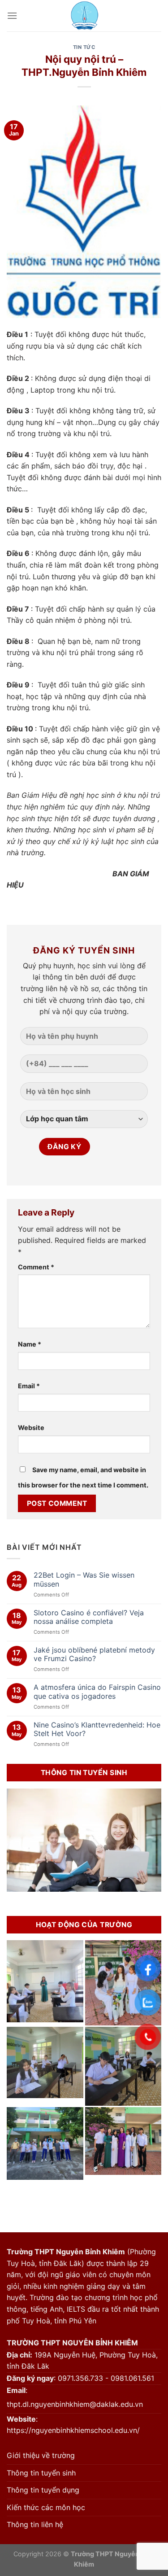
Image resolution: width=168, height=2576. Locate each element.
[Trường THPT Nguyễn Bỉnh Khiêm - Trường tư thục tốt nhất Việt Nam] (84, 16)
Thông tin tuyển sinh (41, 2473)
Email (29, 1386)
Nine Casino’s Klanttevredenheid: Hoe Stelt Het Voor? (97, 1729)
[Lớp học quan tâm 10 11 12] (84, 1123)
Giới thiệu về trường (41, 2455)
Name (30, 1344)
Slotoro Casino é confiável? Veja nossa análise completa (89, 1617)
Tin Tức (84, 47)
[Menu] (12, 15)
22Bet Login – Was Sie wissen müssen (84, 1579)
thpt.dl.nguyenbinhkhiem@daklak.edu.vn (75, 2404)
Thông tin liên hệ (35, 2524)
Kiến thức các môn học (46, 2507)
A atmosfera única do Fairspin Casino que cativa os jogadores (97, 1692)
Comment (36, 1267)
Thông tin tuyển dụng (43, 2490)
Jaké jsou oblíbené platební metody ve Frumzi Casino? (94, 1654)
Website (31, 1428)
